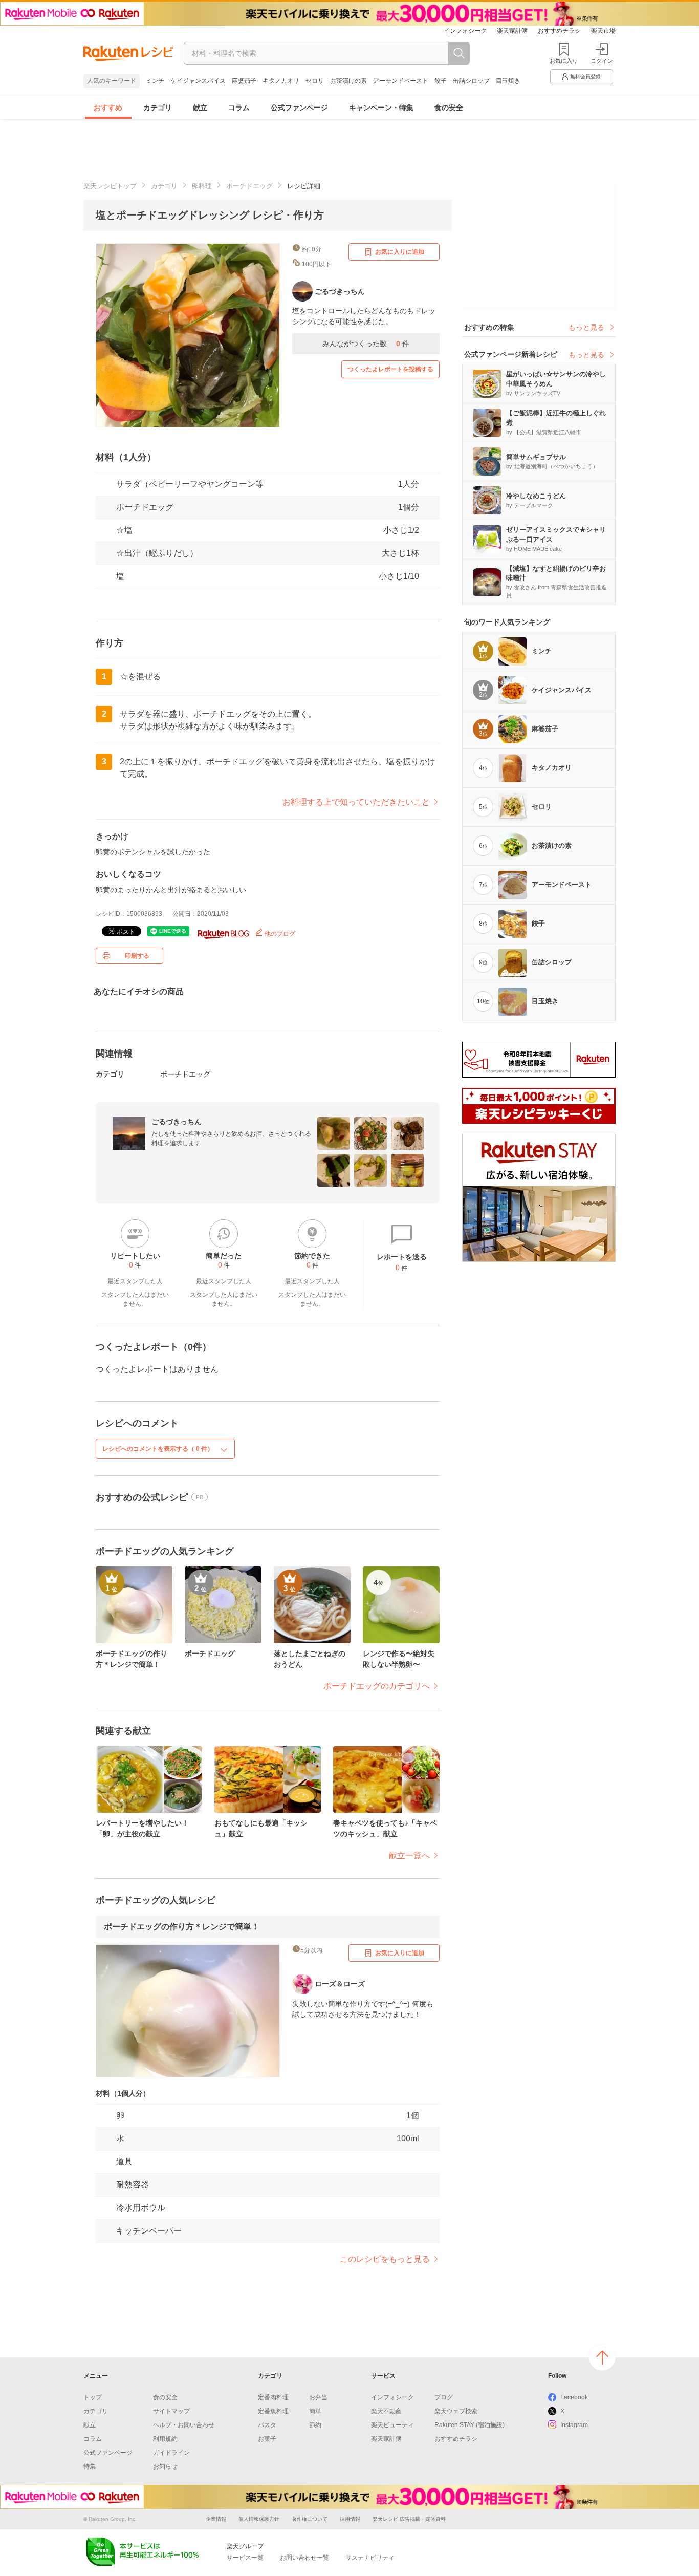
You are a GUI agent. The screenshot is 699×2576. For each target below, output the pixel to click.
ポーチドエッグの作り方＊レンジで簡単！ (182, 1927)
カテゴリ (158, 108)
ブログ (444, 2397)
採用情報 (350, 2519)
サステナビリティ (370, 2558)
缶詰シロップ (471, 81)
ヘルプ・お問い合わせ (184, 2425)
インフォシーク (465, 31)
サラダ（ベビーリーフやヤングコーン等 (190, 484)
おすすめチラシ (559, 31)
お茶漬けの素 (348, 81)
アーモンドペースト (401, 81)
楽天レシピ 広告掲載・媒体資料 (409, 2519)
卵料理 (202, 186)
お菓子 (267, 2439)
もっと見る (586, 327)
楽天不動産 (386, 2411)
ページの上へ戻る (602, 2357)
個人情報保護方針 (259, 2519)
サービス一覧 (245, 2558)
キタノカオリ (281, 81)
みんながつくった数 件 (366, 344)
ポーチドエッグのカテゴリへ (377, 1686)
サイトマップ (171, 2411)
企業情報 (216, 2519)
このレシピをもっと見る (385, 2259)
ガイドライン (171, 2453)
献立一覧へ (409, 1855)
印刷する (137, 956)
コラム (239, 108)
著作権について (310, 2519)
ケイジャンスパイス (198, 81)
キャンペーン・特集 (381, 108)
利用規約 (165, 2439)
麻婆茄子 (244, 81)
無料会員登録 (585, 77)
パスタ (267, 2425)
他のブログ (279, 934)
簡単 (315, 2411)
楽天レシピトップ (110, 186)
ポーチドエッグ (249, 186)
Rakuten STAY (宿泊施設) (469, 2425)
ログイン (602, 61)
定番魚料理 (273, 2411)
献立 (200, 108)
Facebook (574, 2397)
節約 (315, 2425)
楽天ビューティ (392, 2425)
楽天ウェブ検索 (456, 2411)
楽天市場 (603, 31)
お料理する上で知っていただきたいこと (356, 802)
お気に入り (564, 61)
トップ (93, 2397)
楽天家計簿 (512, 31)
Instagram (574, 2425)
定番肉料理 (273, 2397)
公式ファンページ (299, 108)
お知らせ (165, 2466)
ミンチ (155, 81)
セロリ (315, 81)
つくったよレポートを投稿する (390, 369)
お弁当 (318, 2397)
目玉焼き (508, 81)
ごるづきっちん (177, 1122)
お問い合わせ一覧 (304, 2558)
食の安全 (449, 108)
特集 (90, 2466)
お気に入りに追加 (400, 252)
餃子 (441, 81)
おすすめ (108, 108)
